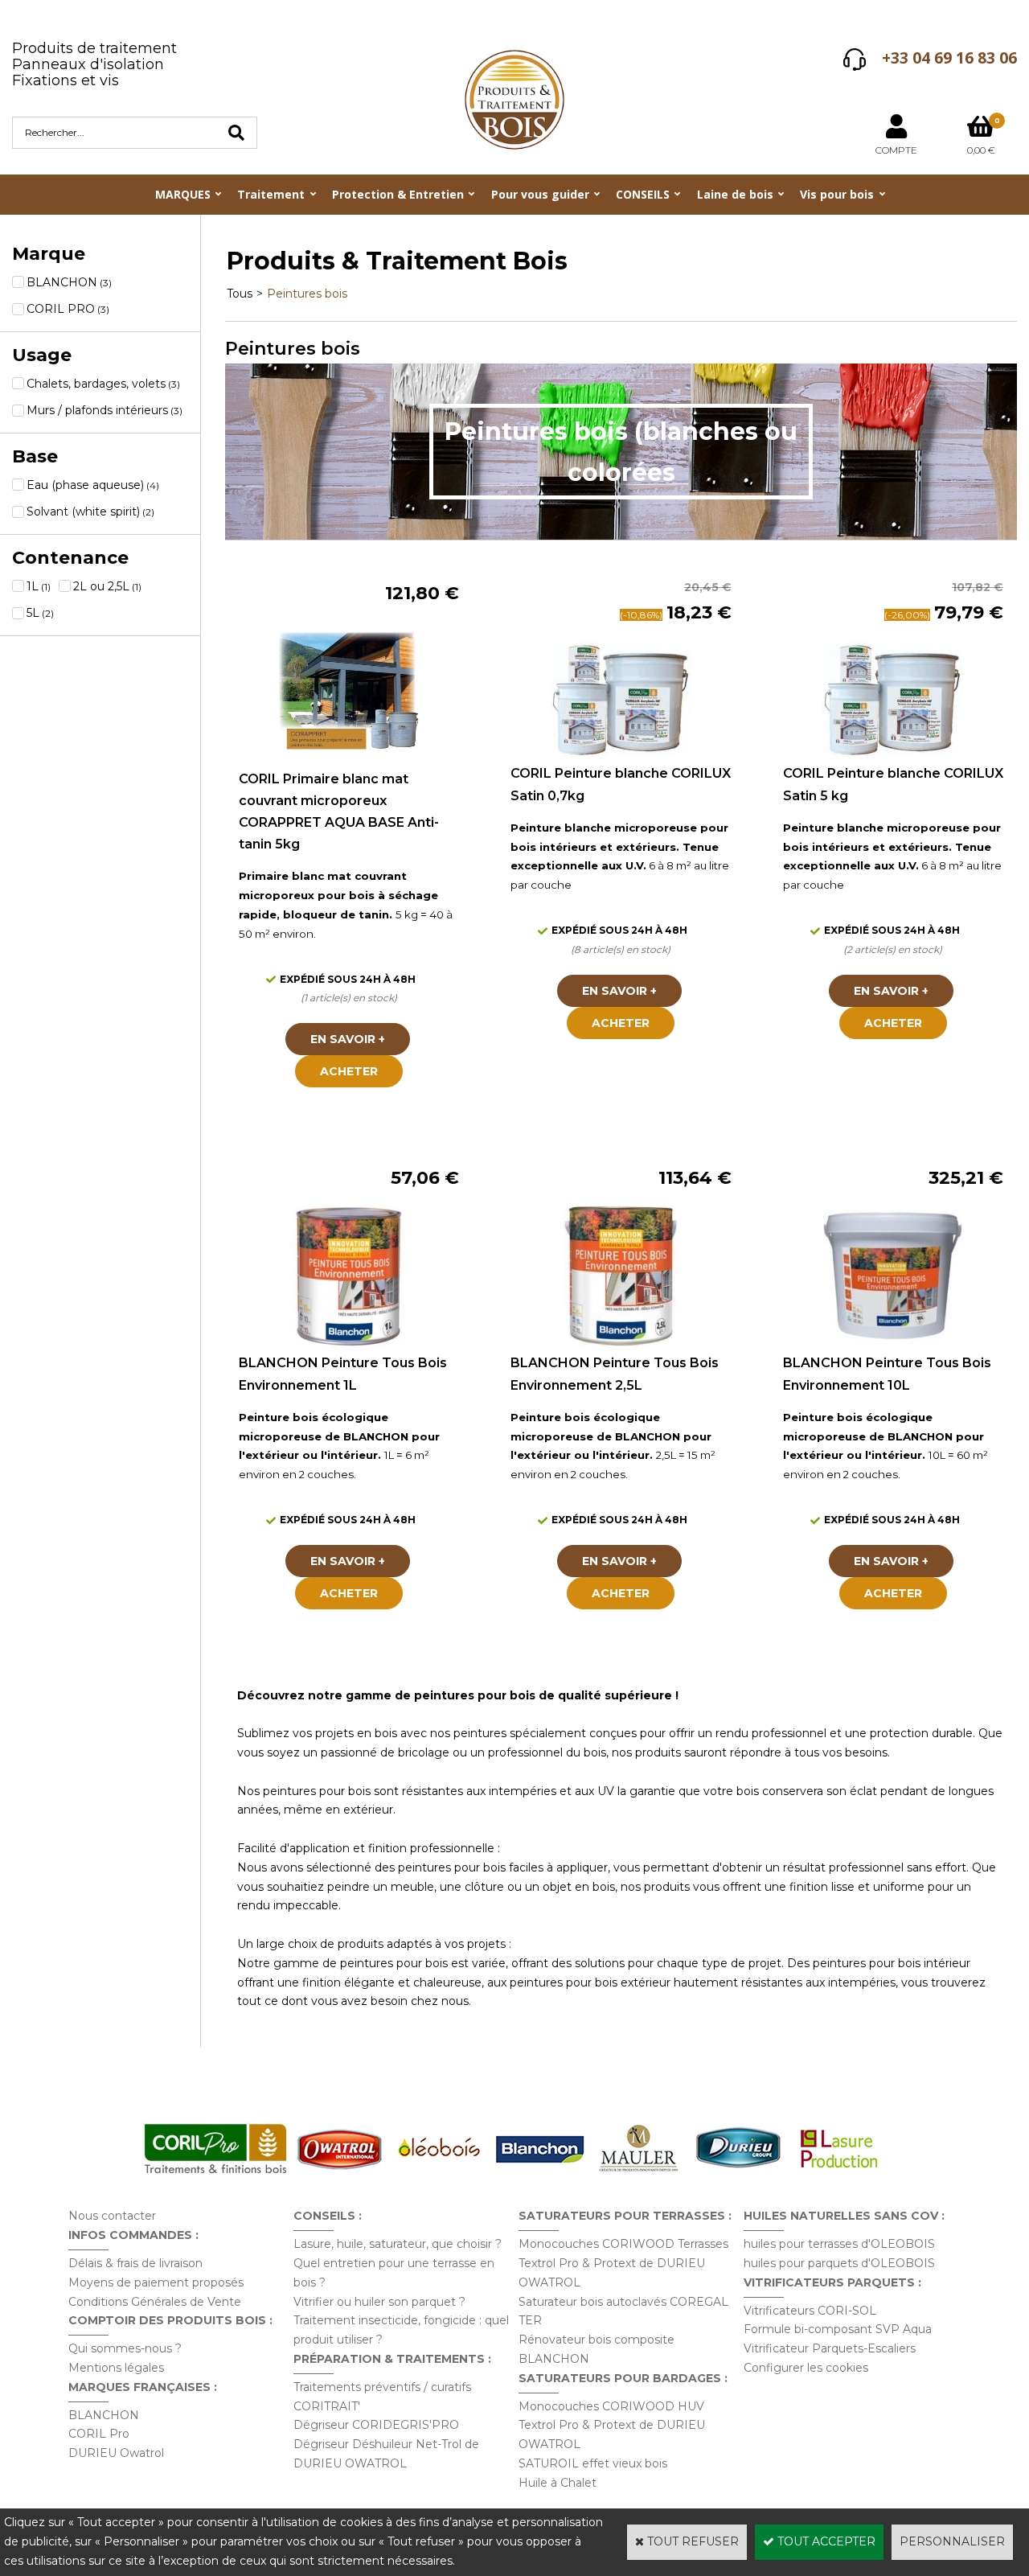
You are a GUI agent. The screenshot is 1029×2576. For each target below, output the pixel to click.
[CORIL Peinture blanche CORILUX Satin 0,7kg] (621, 753)
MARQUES (183, 194)
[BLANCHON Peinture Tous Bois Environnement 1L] (349, 1342)
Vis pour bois (837, 194)
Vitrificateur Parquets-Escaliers (830, 2348)
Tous (240, 294)
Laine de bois (735, 194)
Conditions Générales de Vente (155, 2302)
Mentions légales (116, 2368)
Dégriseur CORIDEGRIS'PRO (376, 2425)
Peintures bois (307, 294)
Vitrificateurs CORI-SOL (810, 2311)
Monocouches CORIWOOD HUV (611, 2406)
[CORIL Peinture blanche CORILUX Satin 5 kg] (893, 753)
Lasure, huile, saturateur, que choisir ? (398, 2244)
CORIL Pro (99, 2434)
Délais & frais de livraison (135, 2263)
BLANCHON (104, 2415)
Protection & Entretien (398, 194)
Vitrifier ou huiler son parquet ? (379, 2302)
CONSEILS (643, 194)
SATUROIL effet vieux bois (593, 2463)
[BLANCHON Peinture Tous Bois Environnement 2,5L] (621, 1342)
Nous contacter (112, 2216)
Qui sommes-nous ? (125, 2348)
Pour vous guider (540, 194)
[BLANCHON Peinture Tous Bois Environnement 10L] (893, 1342)
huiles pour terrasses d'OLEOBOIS (839, 2244)
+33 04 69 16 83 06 (949, 58)
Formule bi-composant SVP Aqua (838, 2329)
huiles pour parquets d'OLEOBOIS (839, 2263)
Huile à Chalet (558, 2483)
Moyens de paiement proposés (156, 2282)
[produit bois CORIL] (215, 2173)
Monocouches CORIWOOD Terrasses (623, 2244)
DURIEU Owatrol (116, 2453)
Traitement (271, 194)
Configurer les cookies (806, 2368)
